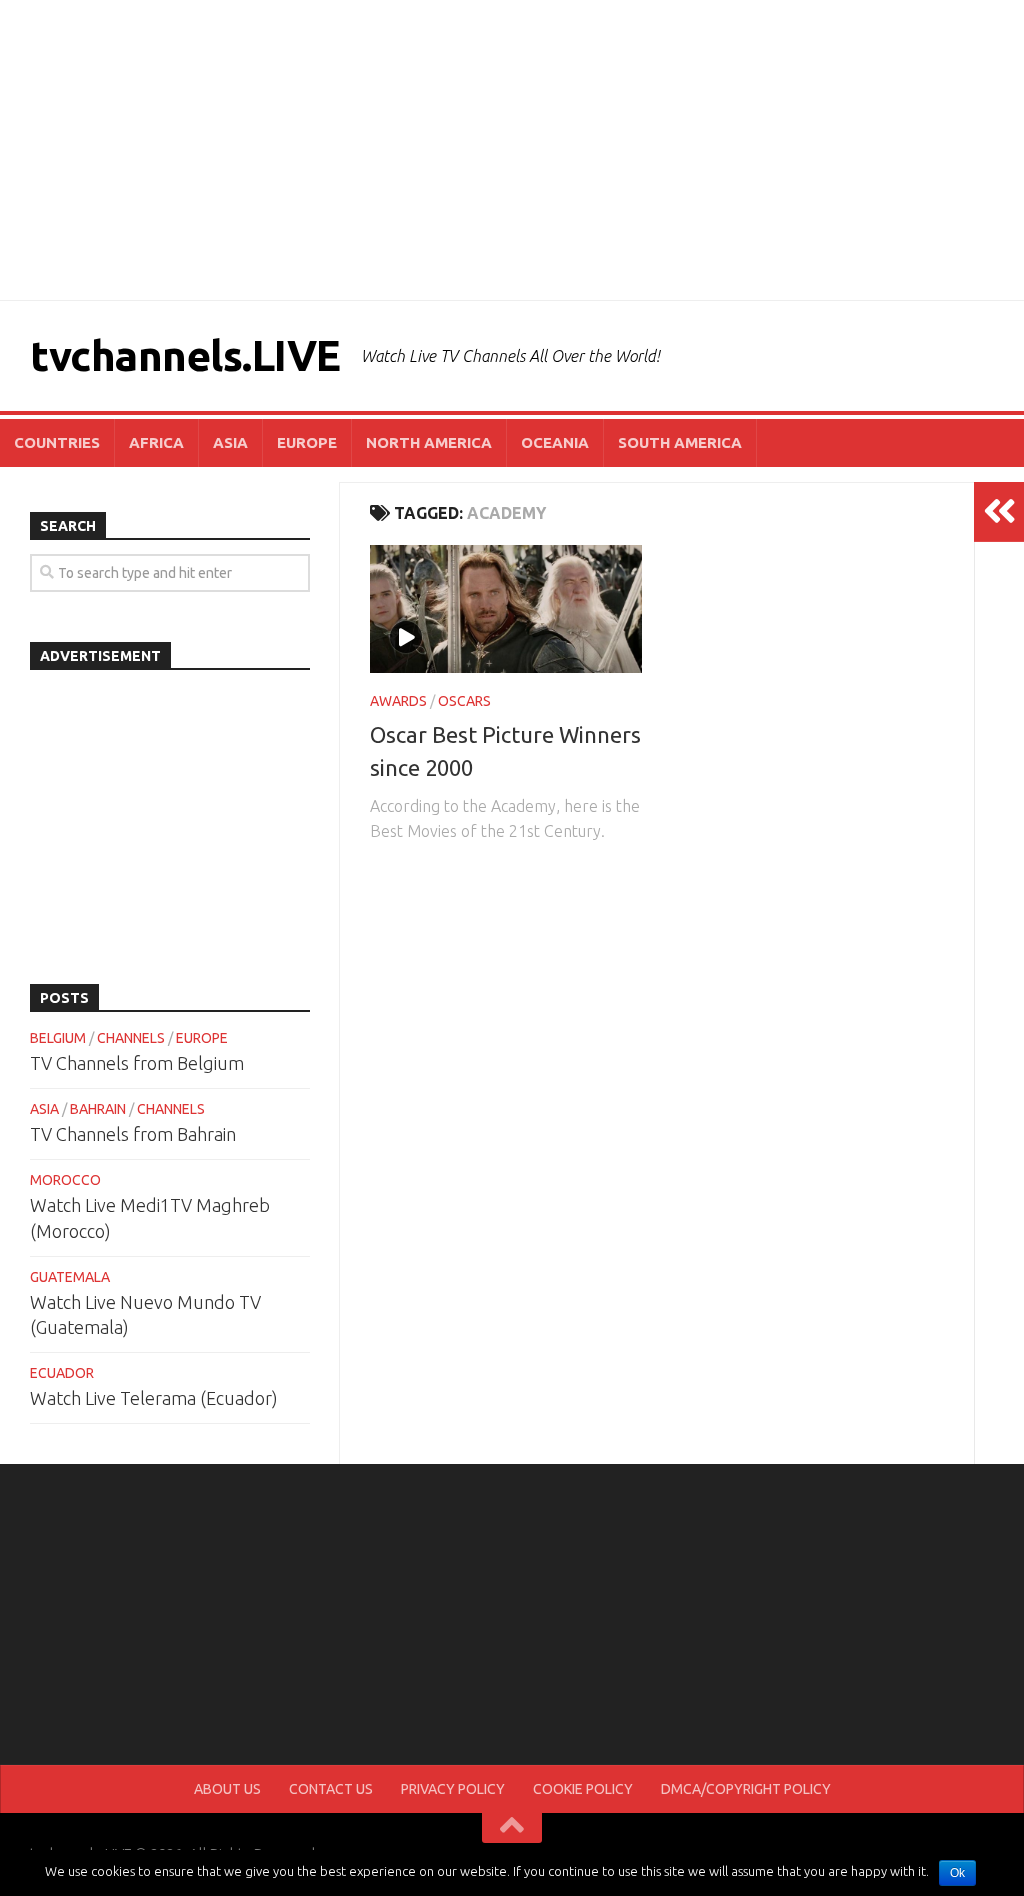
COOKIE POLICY (583, 1789)
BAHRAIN (98, 1109)
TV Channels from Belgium (137, 1063)
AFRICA (156, 442)
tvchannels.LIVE (185, 355)
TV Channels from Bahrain (133, 1134)
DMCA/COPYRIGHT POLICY (746, 1789)
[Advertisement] (512, 150)
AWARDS (398, 701)
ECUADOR (62, 1373)
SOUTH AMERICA (680, 442)
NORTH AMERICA (429, 442)
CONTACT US (331, 1789)
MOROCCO (65, 1180)
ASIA (230, 442)
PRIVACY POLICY (453, 1789)
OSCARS (464, 701)
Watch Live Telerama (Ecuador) (154, 1398)
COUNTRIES (57, 442)
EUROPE (307, 442)
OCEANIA (555, 442)
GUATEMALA (70, 1277)
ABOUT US (227, 1789)
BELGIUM (58, 1038)
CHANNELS (131, 1038)
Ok (957, 1873)
